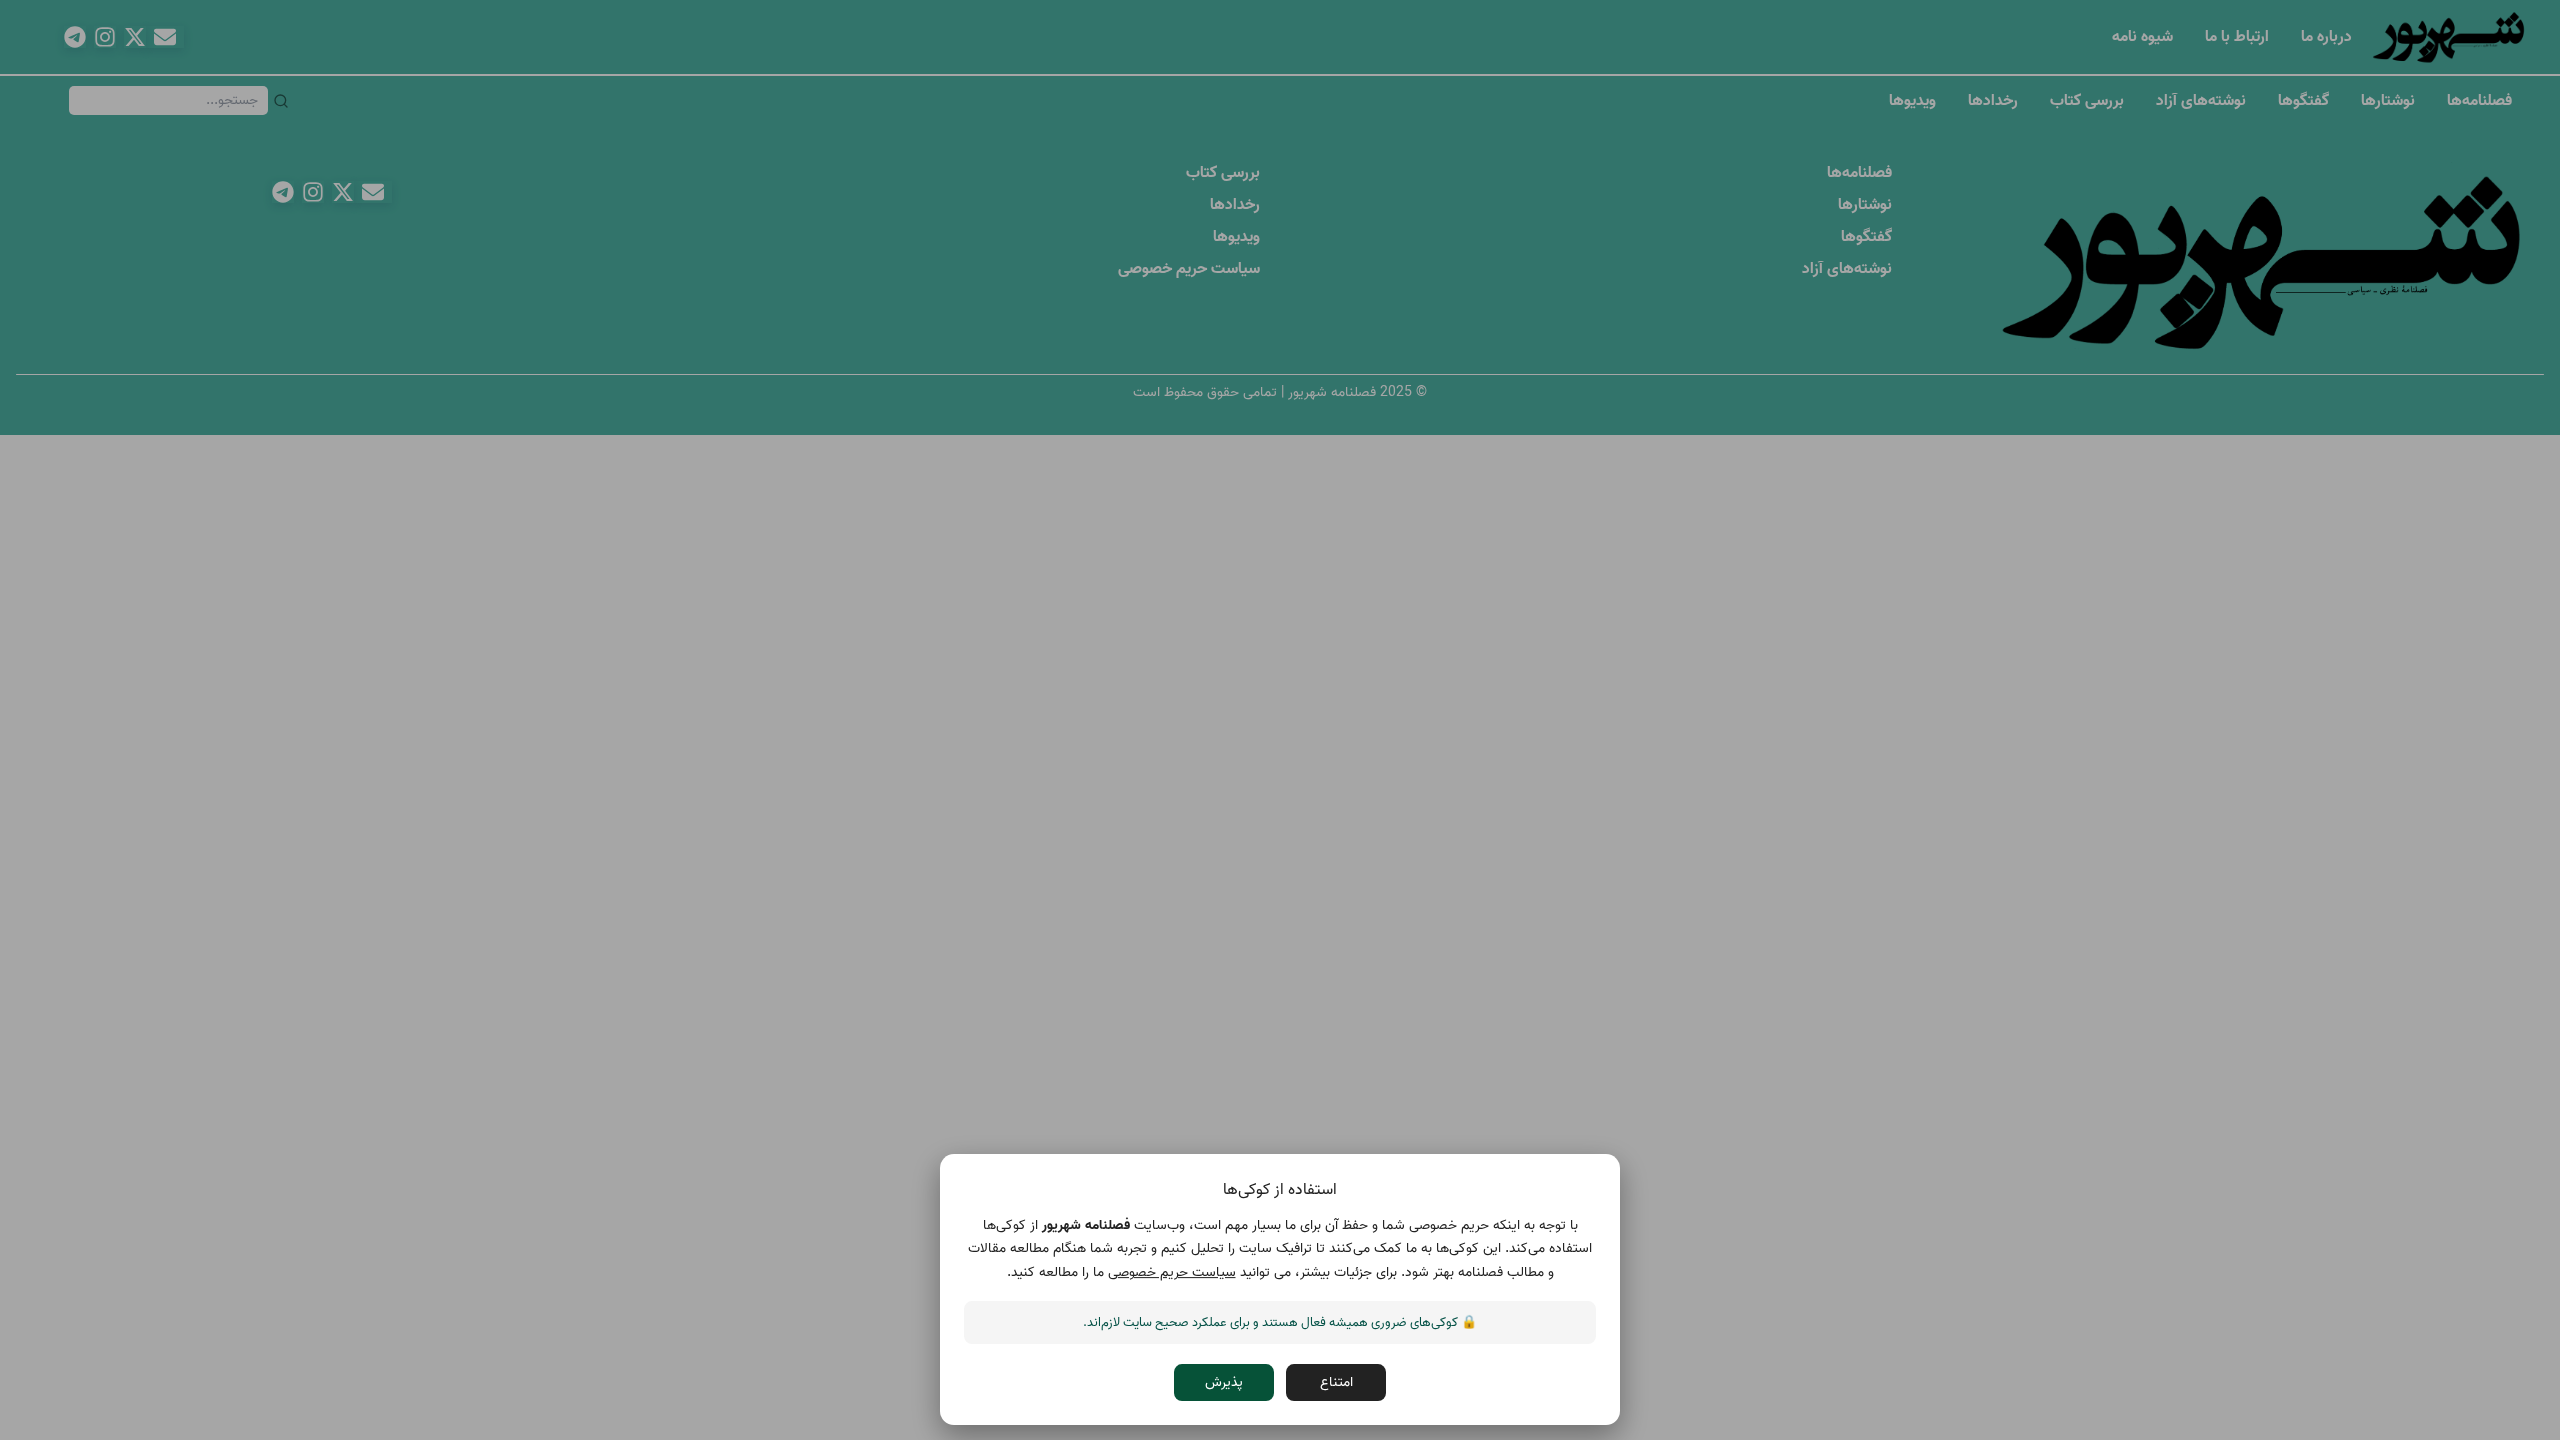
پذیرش (1224, 1383)
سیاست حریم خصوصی (1172, 1272)
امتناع (1336, 1383)
